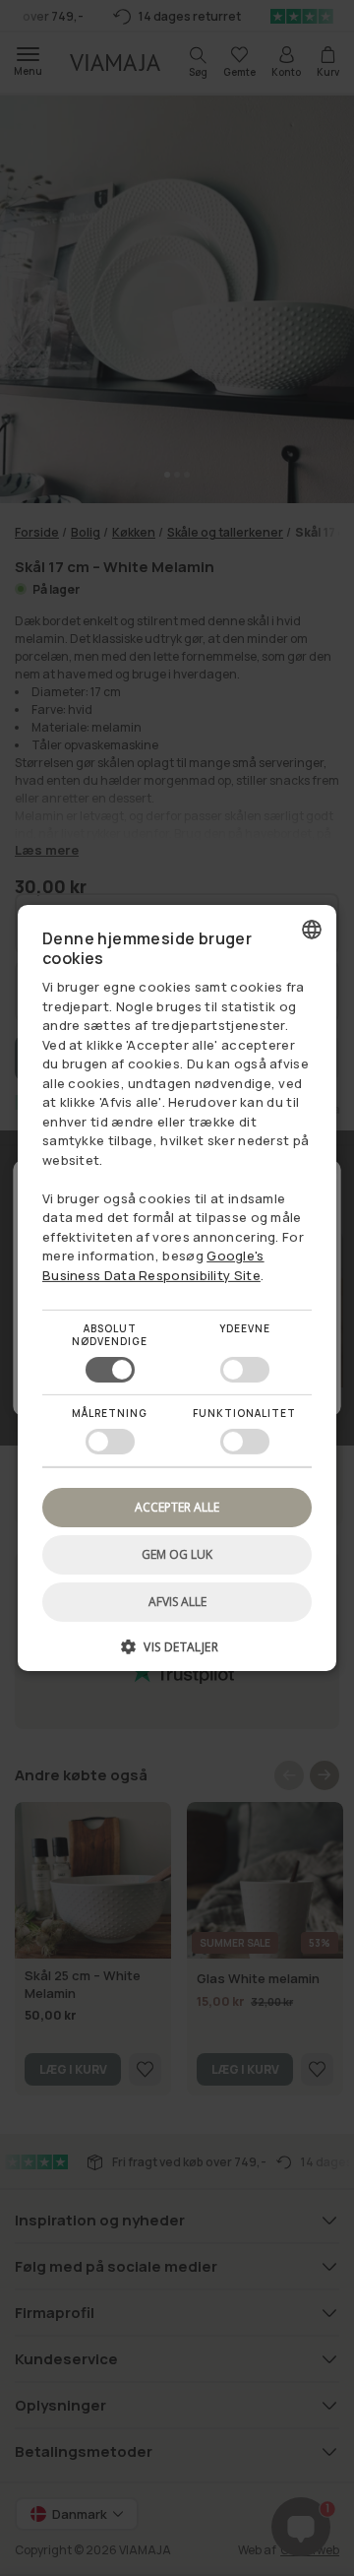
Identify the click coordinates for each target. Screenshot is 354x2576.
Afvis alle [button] (177, 1602)
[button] (177, 1654)
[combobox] (312, 930)
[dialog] (177, 1288)
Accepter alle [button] (177, 1507)
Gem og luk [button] (177, 1554)
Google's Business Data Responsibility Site (153, 1265)
